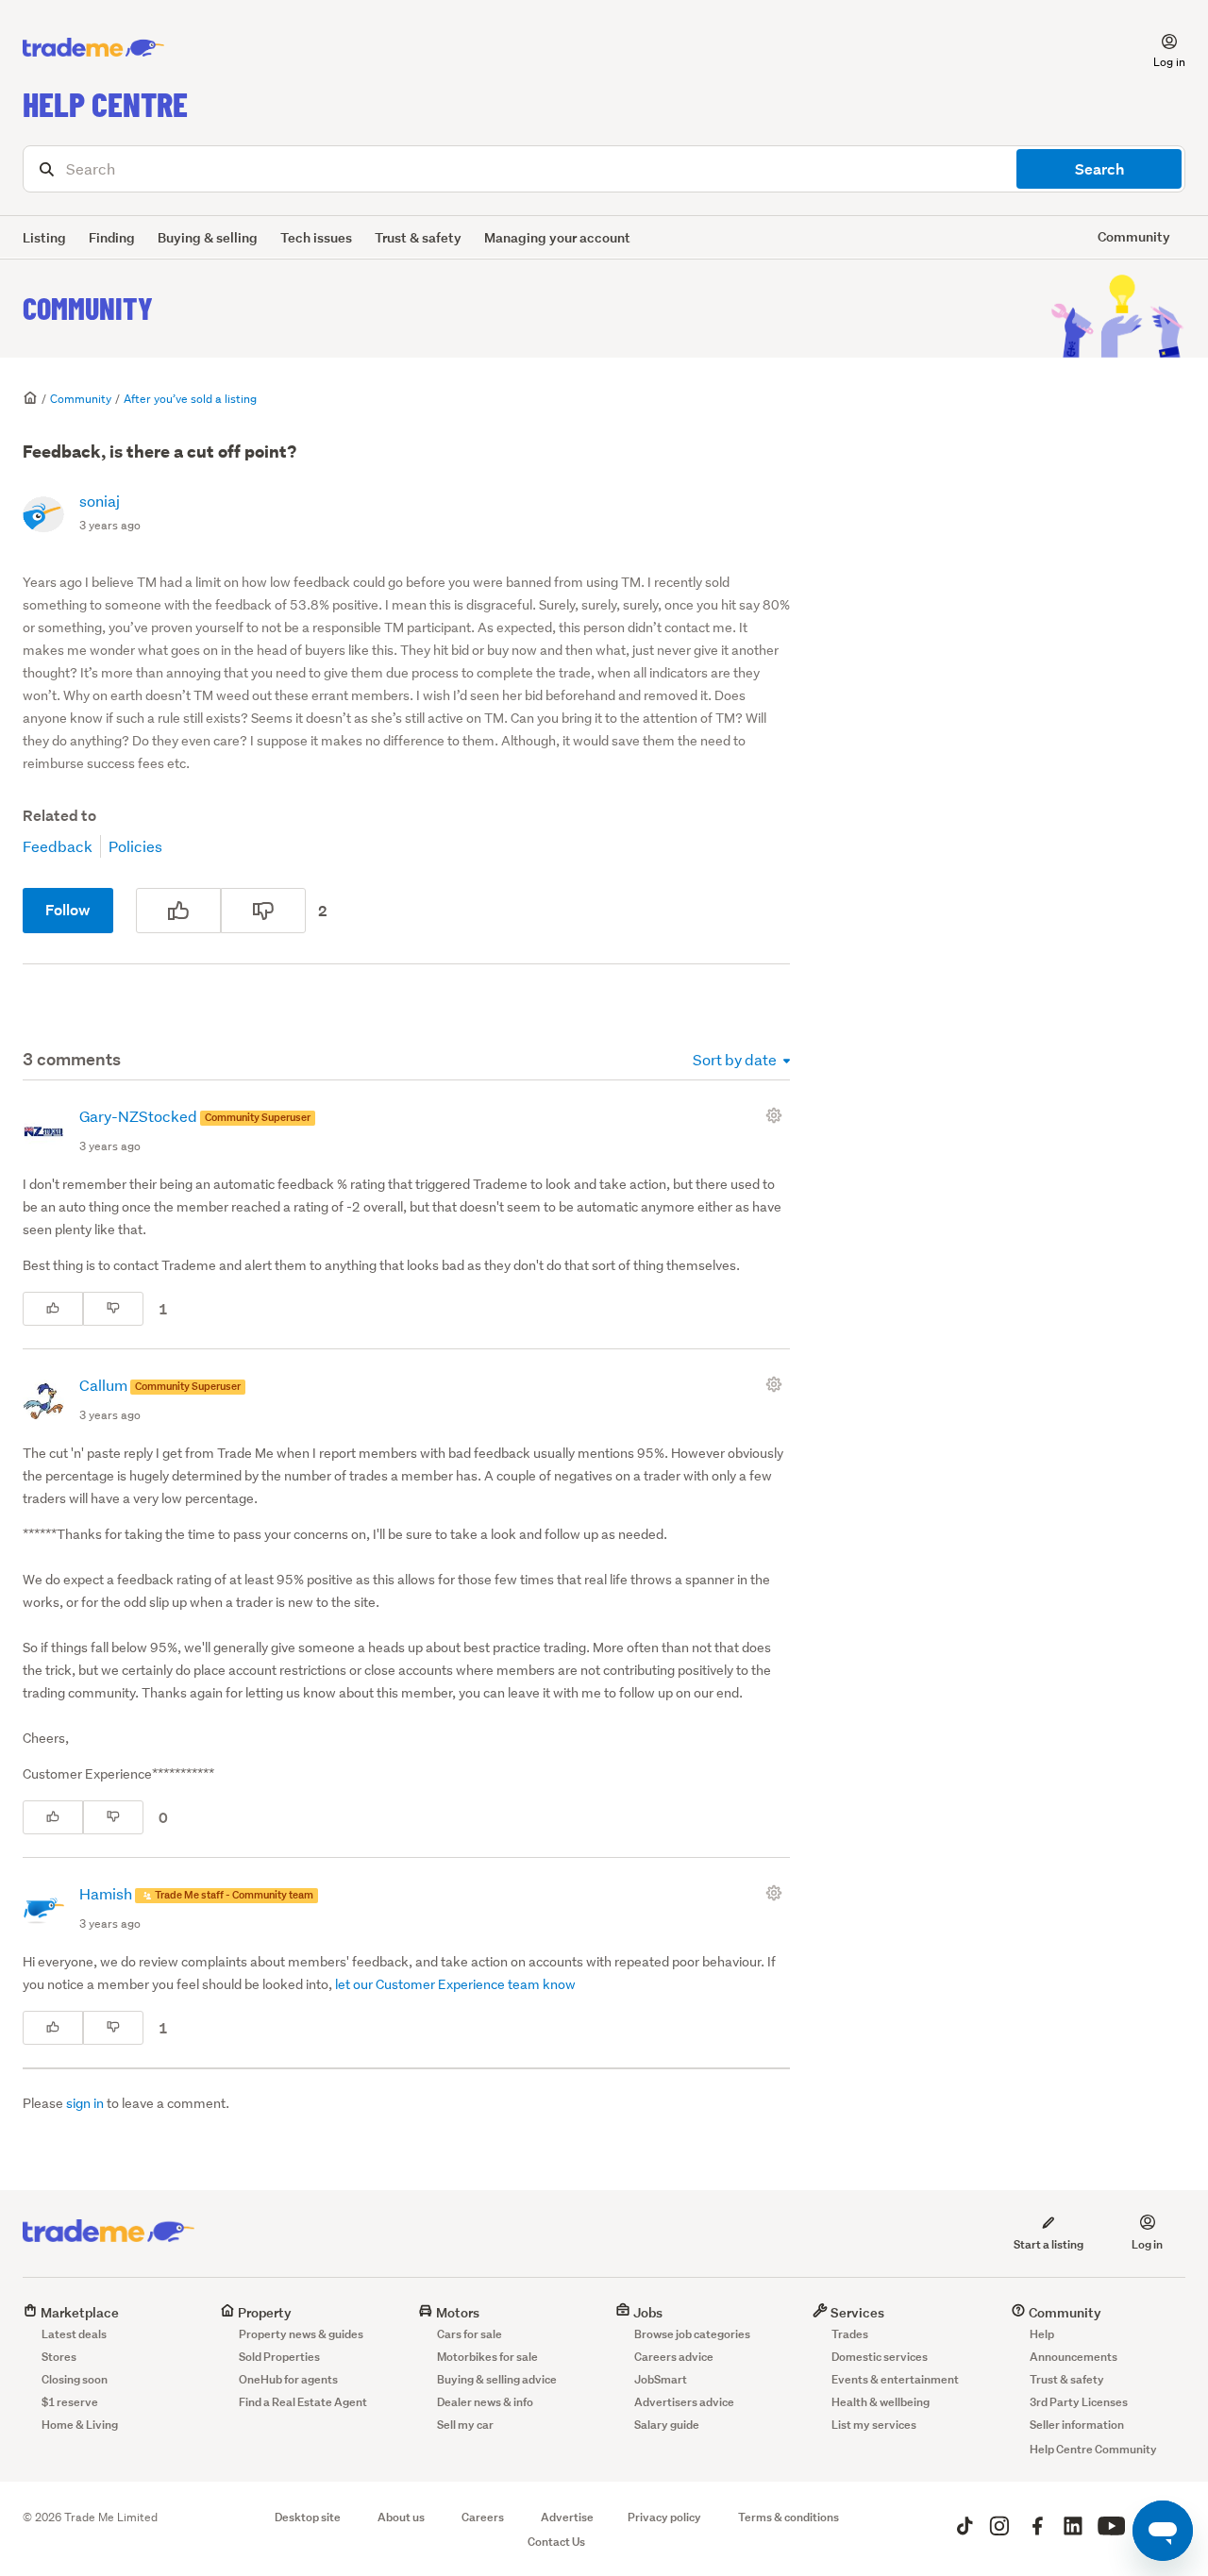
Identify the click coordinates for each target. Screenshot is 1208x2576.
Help (1042, 2334)
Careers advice (674, 2357)
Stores (59, 2357)
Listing (44, 237)
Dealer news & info (485, 2402)
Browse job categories (692, 2334)
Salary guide (667, 2425)
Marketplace (78, 2312)
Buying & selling (208, 237)
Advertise (567, 2517)
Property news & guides (301, 2334)
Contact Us (556, 2542)
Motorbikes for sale (487, 2357)
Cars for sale (470, 2334)
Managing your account (557, 237)
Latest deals (74, 2334)
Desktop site (308, 2517)
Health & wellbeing (881, 2402)
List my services (874, 2425)
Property (263, 2312)
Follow (68, 910)
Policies (135, 846)
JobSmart (661, 2379)
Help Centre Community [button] (1093, 2449)
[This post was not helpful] (263, 911)
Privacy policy (664, 2517)
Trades (850, 2334)
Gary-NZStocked (140, 1116)
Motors (456, 2312)
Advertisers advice (684, 2402)
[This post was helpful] (178, 911)
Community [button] (1134, 236)
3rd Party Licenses (1079, 2402)
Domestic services (880, 2357)
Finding (112, 237)
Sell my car (465, 2425)
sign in (85, 2103)
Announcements (1074, 2357)
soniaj (100, 501)
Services (856, 2312)
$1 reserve (70, 2402)
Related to (59, 816)
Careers (483, 2517)
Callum (105, 1385)
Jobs (646, 2312)
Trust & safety (418, 237)
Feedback (58, 846)
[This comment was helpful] (53, 1309)
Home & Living (80, 2425)
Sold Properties (279, 2357)
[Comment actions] (778, 1115)
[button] (1158, 48)
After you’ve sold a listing (190, 399)
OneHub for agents (288, 2379)
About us (401, 2517)
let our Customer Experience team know (455, 1984)
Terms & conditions (789, 2517)
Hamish (107, 1893)
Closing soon (75, 2379)
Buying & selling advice (497, 2379)
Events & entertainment (895, 2379)
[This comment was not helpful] (113, 1309)
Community (88, 308)
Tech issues (316, 237)
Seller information (1077, 2425)
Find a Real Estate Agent (303, 2402)
